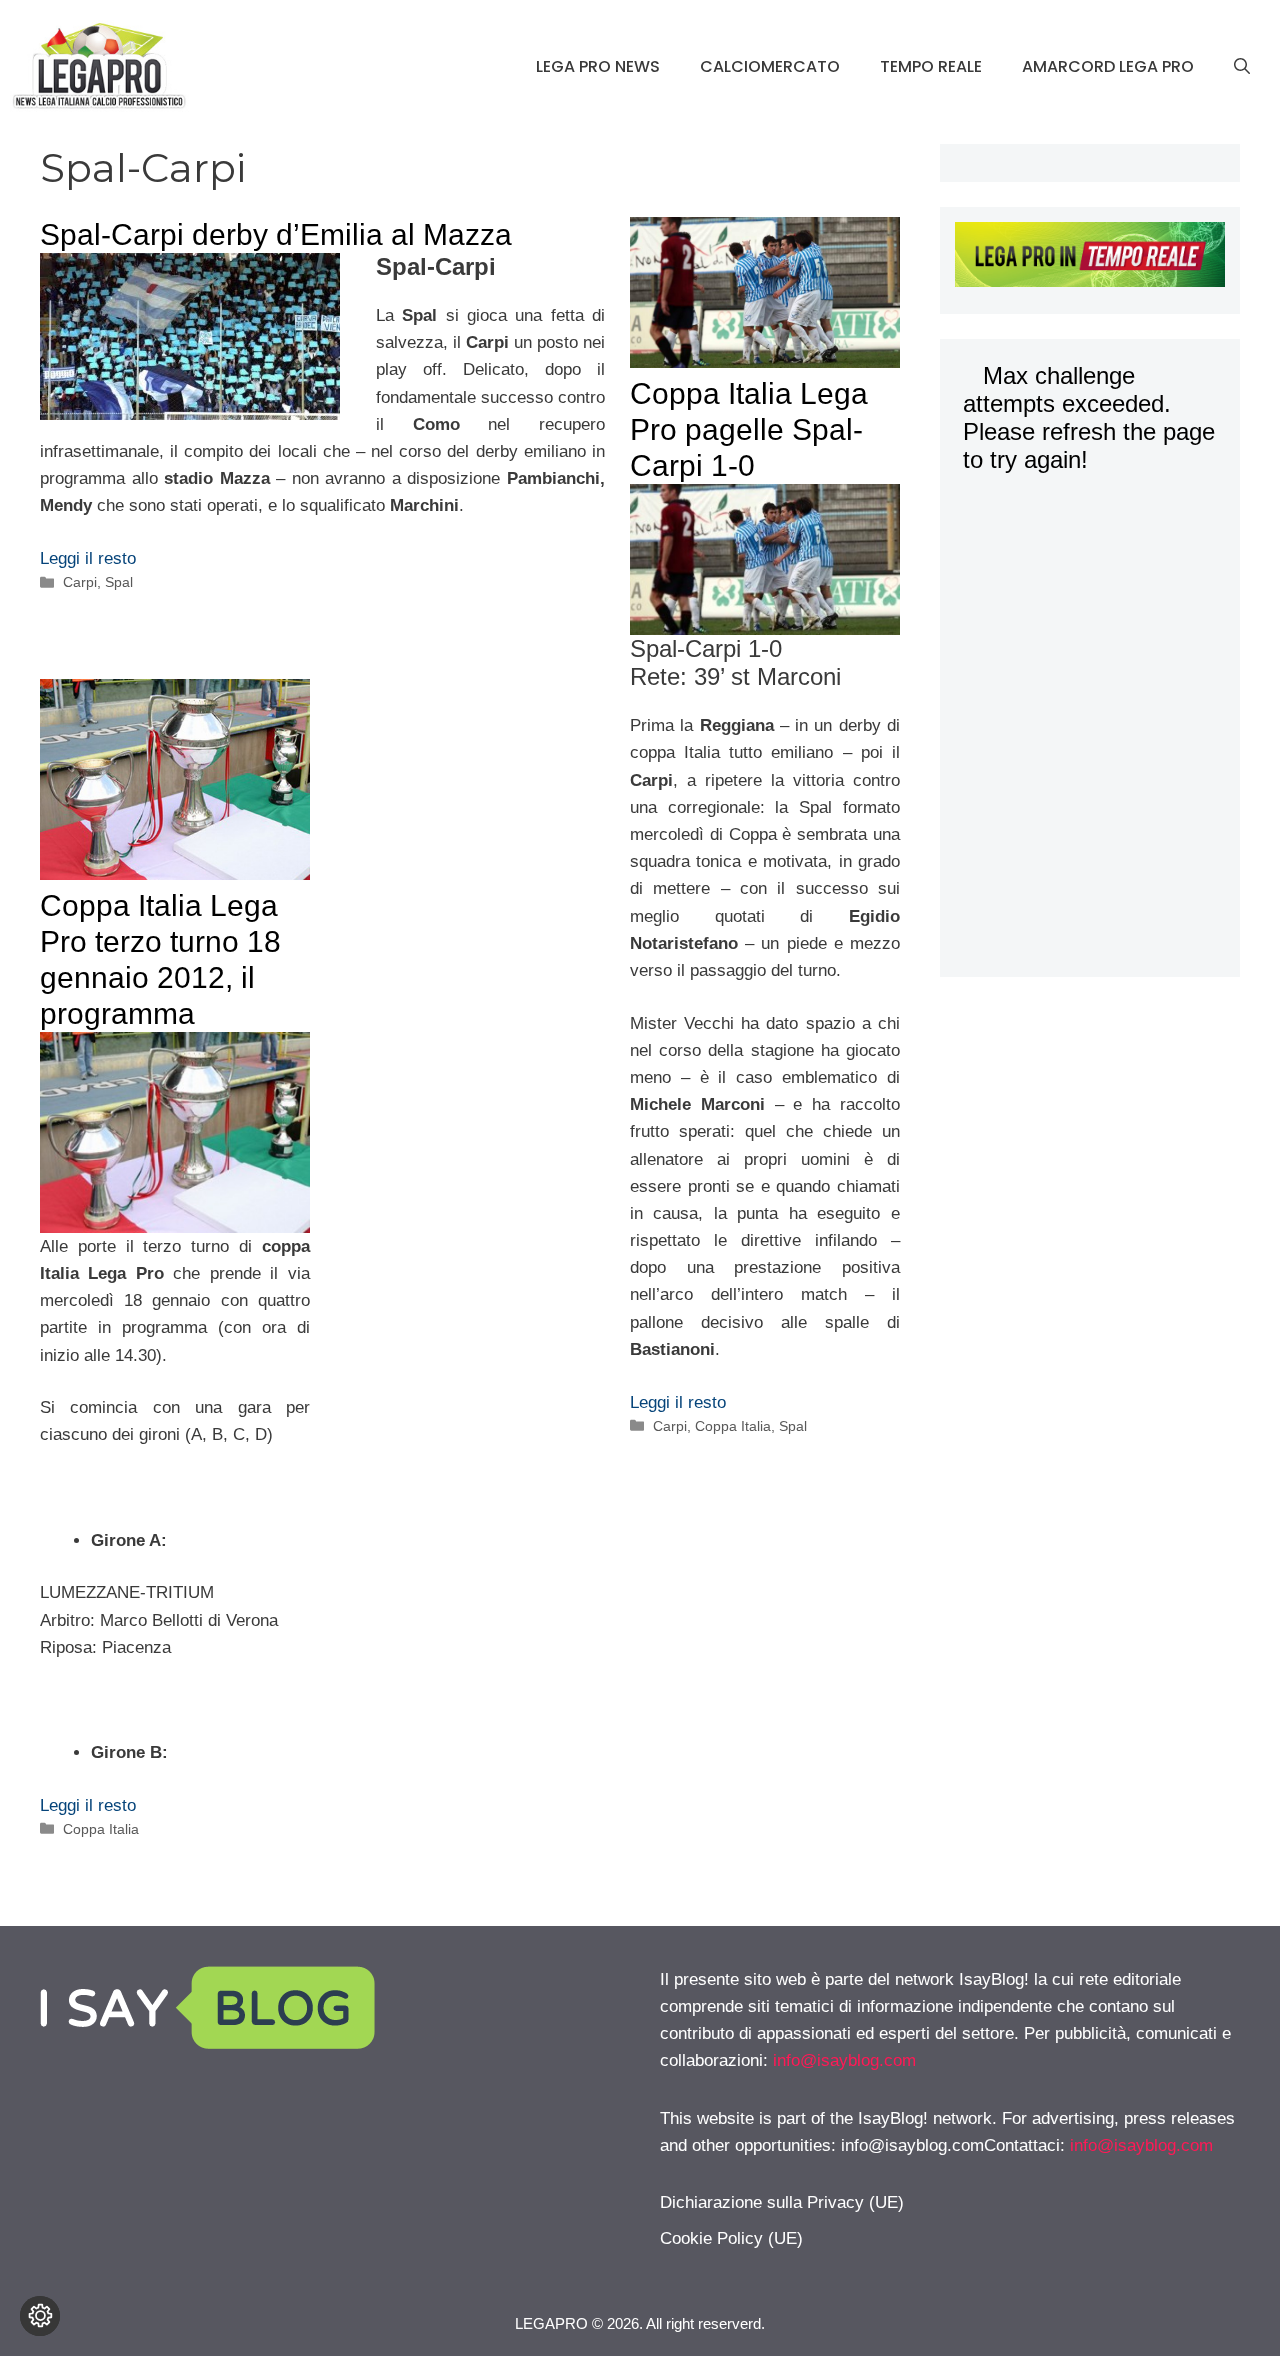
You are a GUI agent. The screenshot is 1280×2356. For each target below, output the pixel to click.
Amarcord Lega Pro (1108, 66)
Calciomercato (770, 66)
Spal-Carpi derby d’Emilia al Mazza (276, 234)
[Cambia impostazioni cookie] (40, 2316)
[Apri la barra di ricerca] (1242, 67)
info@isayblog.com (844, 2060)
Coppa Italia (733, 1426)
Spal (119, 582)
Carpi (80, 582)
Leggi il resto (88, 558)
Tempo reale (931, 66)
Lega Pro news (598, 66)
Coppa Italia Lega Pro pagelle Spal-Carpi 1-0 (749, 429)
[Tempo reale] (1090, 258)
